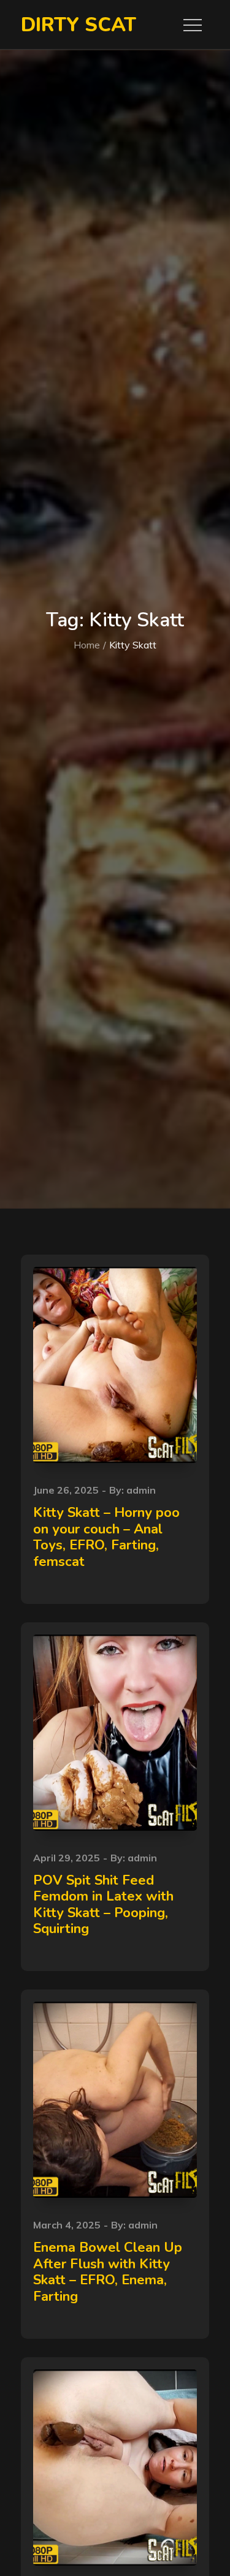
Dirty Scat (79, 25)
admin (141, 1490)
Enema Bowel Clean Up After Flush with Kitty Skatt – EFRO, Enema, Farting (108, 2272)
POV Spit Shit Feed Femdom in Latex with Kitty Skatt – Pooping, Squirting (103, 1905)
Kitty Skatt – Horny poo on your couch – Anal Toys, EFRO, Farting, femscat (106, 1537)
